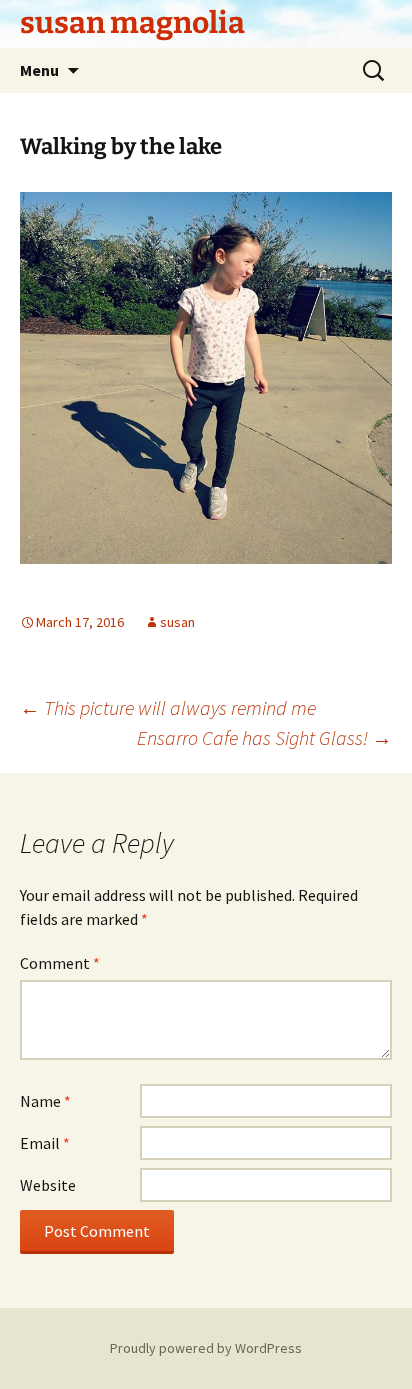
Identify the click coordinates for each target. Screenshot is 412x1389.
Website (48, 1185)
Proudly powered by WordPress (206, 1348)
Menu (39, 70)
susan (177, 622)
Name (45, 1101)
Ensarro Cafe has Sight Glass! (264, 737)
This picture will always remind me (168, 707)
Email (45, 1143)
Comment (60, 963)
